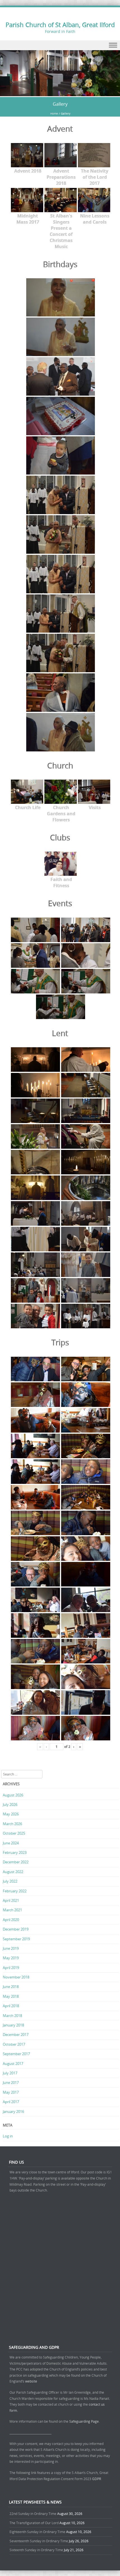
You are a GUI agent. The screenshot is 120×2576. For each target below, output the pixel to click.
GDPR (97, 2479)
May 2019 (11, 1958)
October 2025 (14, 1833)
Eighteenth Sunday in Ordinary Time (37, 2532)
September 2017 (16, 2054)
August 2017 (13, 2064)
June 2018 (11, 1987)
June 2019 (11, 1948)
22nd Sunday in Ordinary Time (33, 2514)
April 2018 (11, 2006)
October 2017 (14, 2044)
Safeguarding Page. (85, 2421)
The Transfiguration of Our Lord (34, 2523)
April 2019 (11, 1968)
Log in (8, 2136)
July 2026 (10, 1805)
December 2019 (16, 1929)
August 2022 (13, 1872)
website (31, 2381)
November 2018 (16, 1977)
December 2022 (16, 1862)
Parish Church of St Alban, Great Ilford (60, 25)
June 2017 (11, 2082)
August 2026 (13, 1795)
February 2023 (15, 1852)
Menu (60, 45)
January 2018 (13, 2025)
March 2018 (12, 2016)
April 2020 (11, 1920)
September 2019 (16, 1939)
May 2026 (11, 1814)
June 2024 (11, 1843)
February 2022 (15, 1891)
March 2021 (12, 1910)
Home (54, 114)
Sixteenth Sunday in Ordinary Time (36, 2550)
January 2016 (13, 2111)
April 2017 (11, 2102)
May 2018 (11, 1996)
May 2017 (11, 2092)
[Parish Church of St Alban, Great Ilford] (60, 93)
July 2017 (10, 2073)
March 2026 (12, 1824)
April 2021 (11, 1900)
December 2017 (16, 2035)
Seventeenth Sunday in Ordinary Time (39, 2541)
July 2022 (10, 1881)
